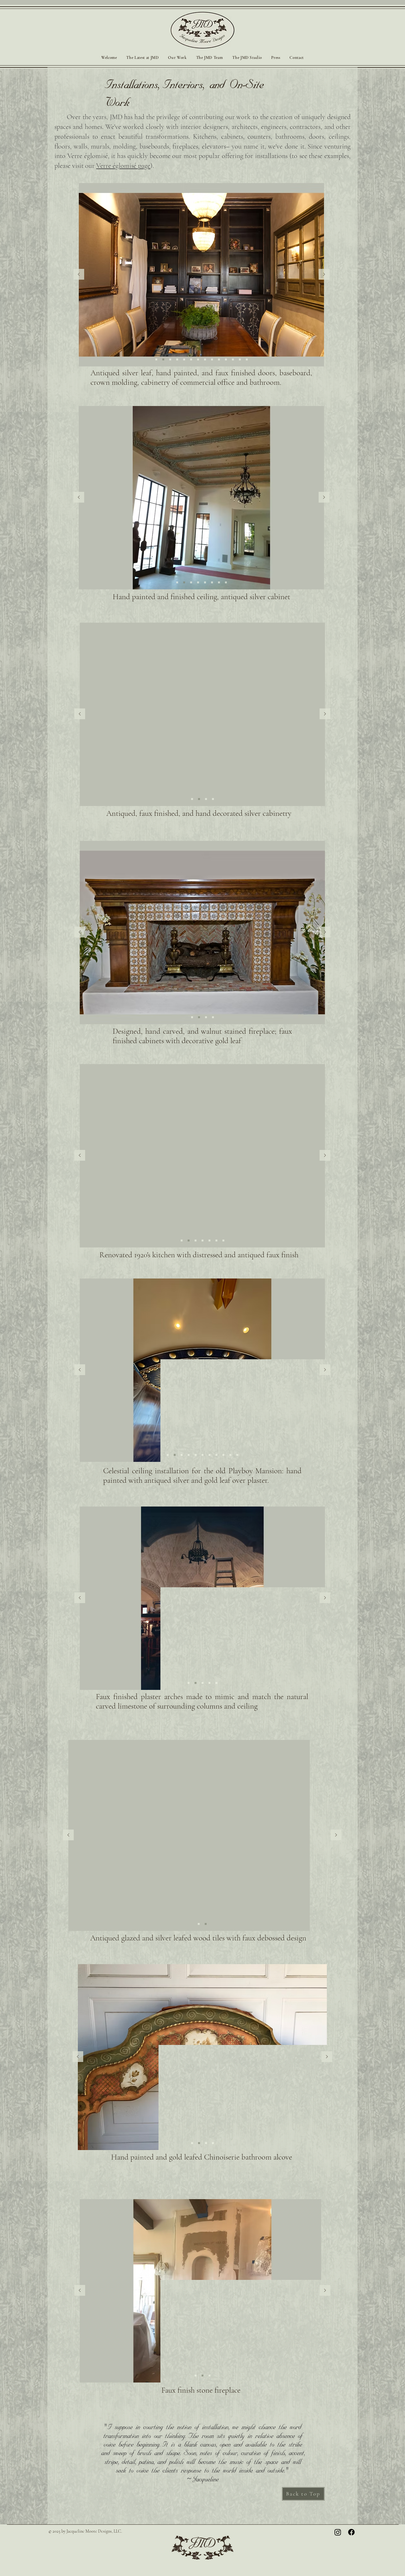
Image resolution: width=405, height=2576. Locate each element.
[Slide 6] (198, 359)
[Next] (324, 275)
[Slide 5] (191, 359)
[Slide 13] (240, 359)
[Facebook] (351, 2532)
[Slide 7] (205, 359)
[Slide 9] (219, 359)
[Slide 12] (156, 359)
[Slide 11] (233, 359)
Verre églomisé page (123, 166)
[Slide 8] (212, 359)
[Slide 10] (226, 359)
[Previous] (79, 275)
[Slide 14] (247, 359)
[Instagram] (338, 2532)
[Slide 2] (170, 359)
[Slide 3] (177, 359)
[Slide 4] (184, 359)
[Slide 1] (163, 359)
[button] (177, 58)
